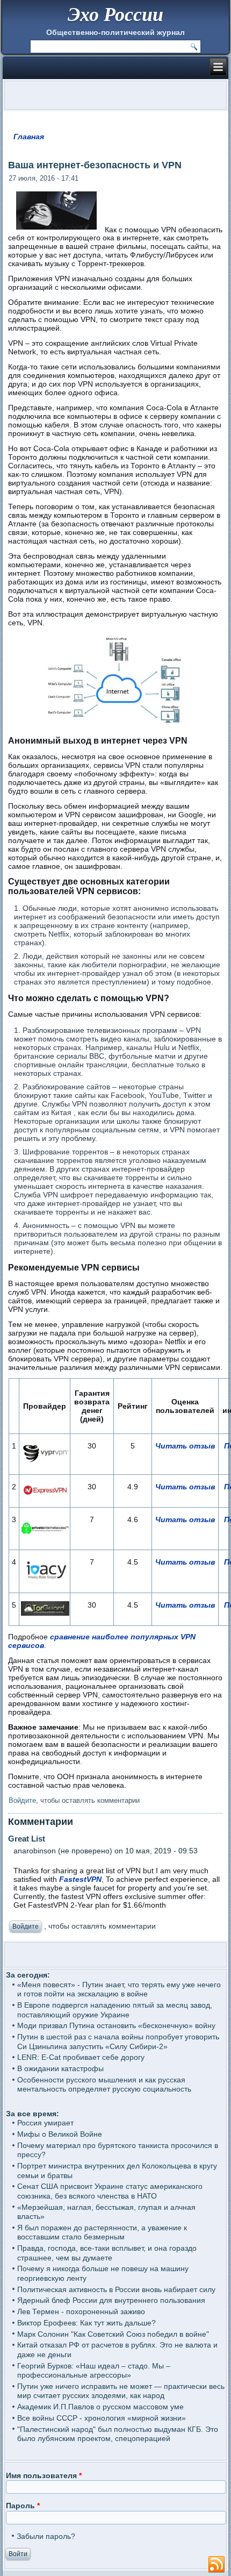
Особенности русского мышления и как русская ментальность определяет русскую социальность (104, 2085)
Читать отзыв (185, 1446)
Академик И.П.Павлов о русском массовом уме (100, 2407)
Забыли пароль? (46, 2536)
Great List (27, 1839)
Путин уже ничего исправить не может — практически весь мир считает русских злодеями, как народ (121, 2391)
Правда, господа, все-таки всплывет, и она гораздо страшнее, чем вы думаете (107, 2253)
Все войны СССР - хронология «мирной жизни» (102, 2418)
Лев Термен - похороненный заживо (81, 2311)
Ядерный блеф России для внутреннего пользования (111, 2300)
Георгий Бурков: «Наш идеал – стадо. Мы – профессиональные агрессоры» (94, 2371)
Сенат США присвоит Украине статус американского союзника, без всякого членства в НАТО (110, 2191)
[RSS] (216, 2565)
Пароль (23, 2506)
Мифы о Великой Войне (60, 2134)
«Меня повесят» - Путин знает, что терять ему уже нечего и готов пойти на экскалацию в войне (119, 1989)
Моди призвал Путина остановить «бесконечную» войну (116, 2025)
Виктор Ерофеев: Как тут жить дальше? (86, 2323)
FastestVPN (80, 1879)
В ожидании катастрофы (60, 2068)
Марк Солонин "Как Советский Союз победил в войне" (113, 2334)
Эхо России (115, 14)
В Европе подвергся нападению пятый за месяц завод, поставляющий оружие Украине (115, 2010)
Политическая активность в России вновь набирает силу (116, 2289)
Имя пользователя (44, 2475)
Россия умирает (45, 2123)
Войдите (22, 1800)
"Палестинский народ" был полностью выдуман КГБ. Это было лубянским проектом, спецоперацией (118, 2434)
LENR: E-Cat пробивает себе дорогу (81, 2057)
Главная (29, 137)
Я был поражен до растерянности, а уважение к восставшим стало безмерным (102, 2232)
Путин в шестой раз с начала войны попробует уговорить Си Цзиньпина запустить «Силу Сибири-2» (118, 2042)
